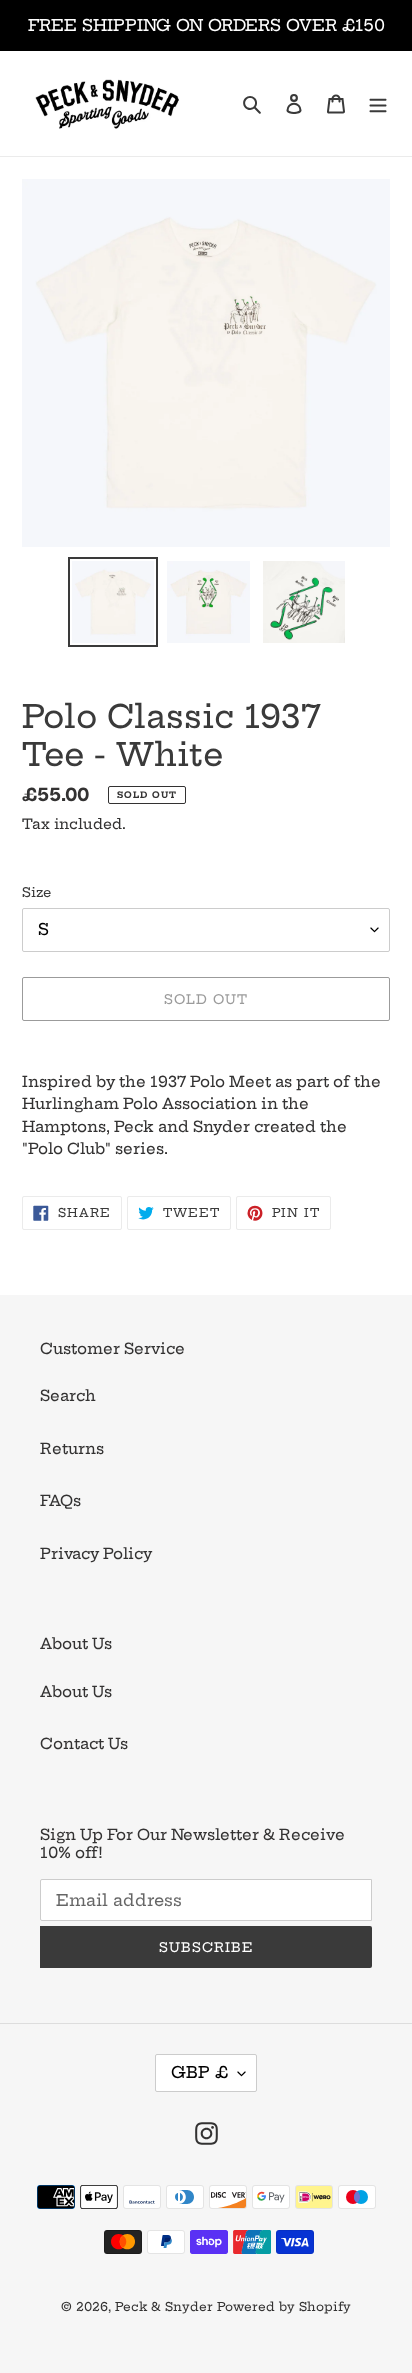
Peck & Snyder (164, 2306)
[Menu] (378, 103)
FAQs (60, 1500)
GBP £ (199, 2072)
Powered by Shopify (284, 2306)
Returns (72, 1448)
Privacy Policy (96, 1553)
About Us (76, 1691)
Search (68, 1395)
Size (36, 892)
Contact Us (84, 1743)
